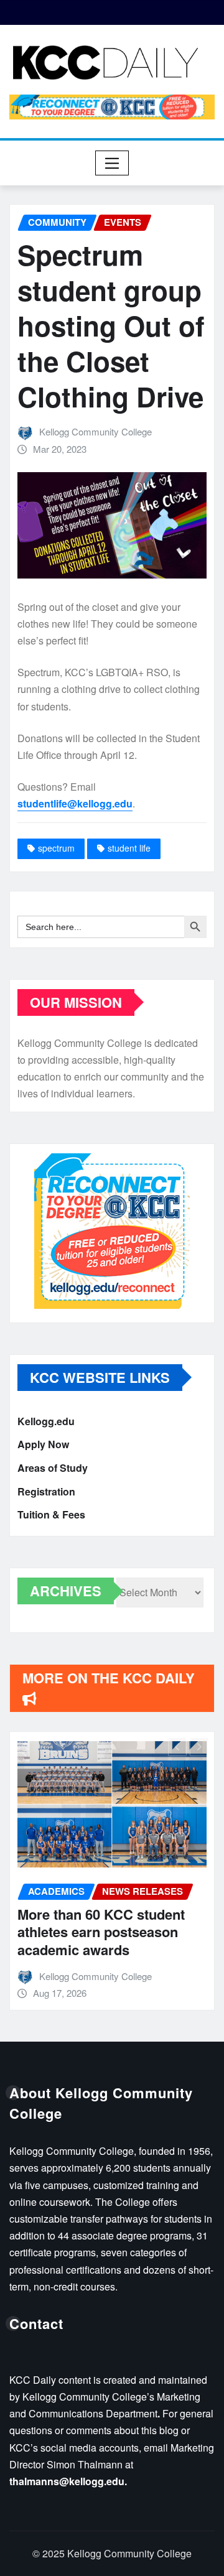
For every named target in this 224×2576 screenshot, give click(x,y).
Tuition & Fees (51, 1514)
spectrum (56, 848)
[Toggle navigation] (112, 163)
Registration (46, 1491)
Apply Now (43, 1445)
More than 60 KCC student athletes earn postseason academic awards (101, 1932)
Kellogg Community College (96, 431)
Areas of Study (53, 1468)
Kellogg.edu (46, 1421)
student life (129, 848)
